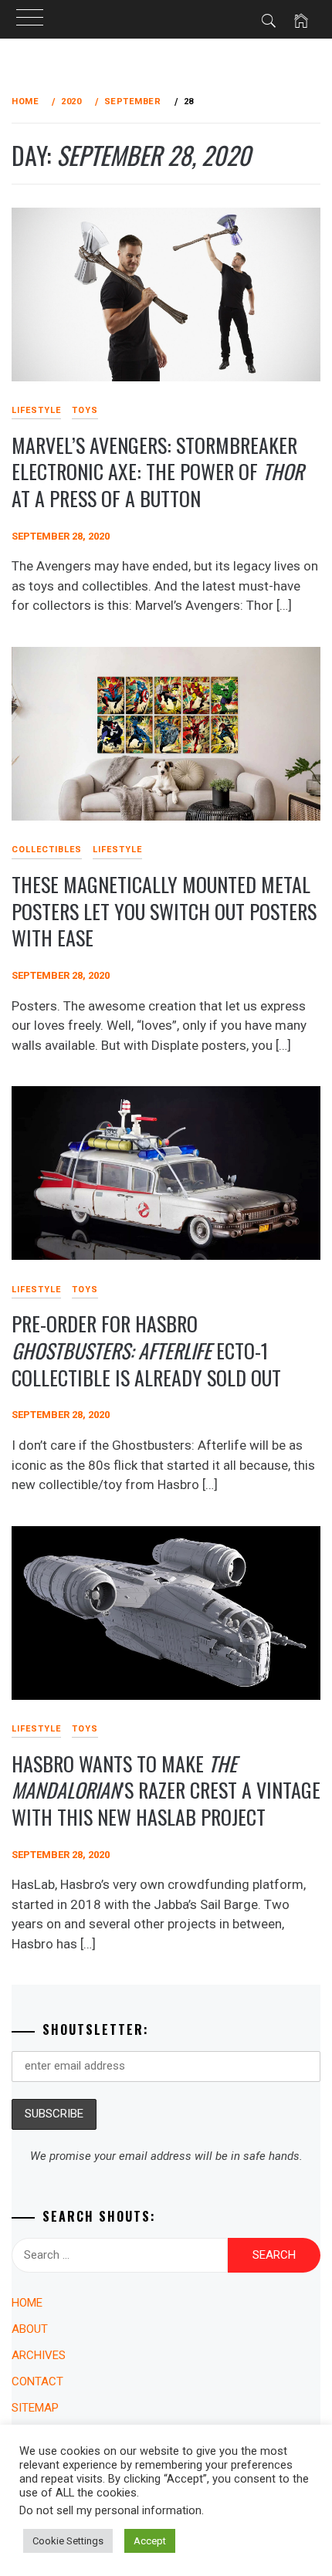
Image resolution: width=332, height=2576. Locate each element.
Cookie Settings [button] (68, 2541)
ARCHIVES (39, 2355)
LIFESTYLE (117, 850)
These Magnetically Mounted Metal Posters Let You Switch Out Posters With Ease (164, 911)
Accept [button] (150, 2541)
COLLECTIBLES (47, 850)
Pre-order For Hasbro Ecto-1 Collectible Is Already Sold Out (146, 1350)
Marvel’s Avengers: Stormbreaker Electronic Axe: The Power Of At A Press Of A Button (158, 472)
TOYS (85, 410)
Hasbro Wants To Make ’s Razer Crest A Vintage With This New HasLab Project (166, 1790)
